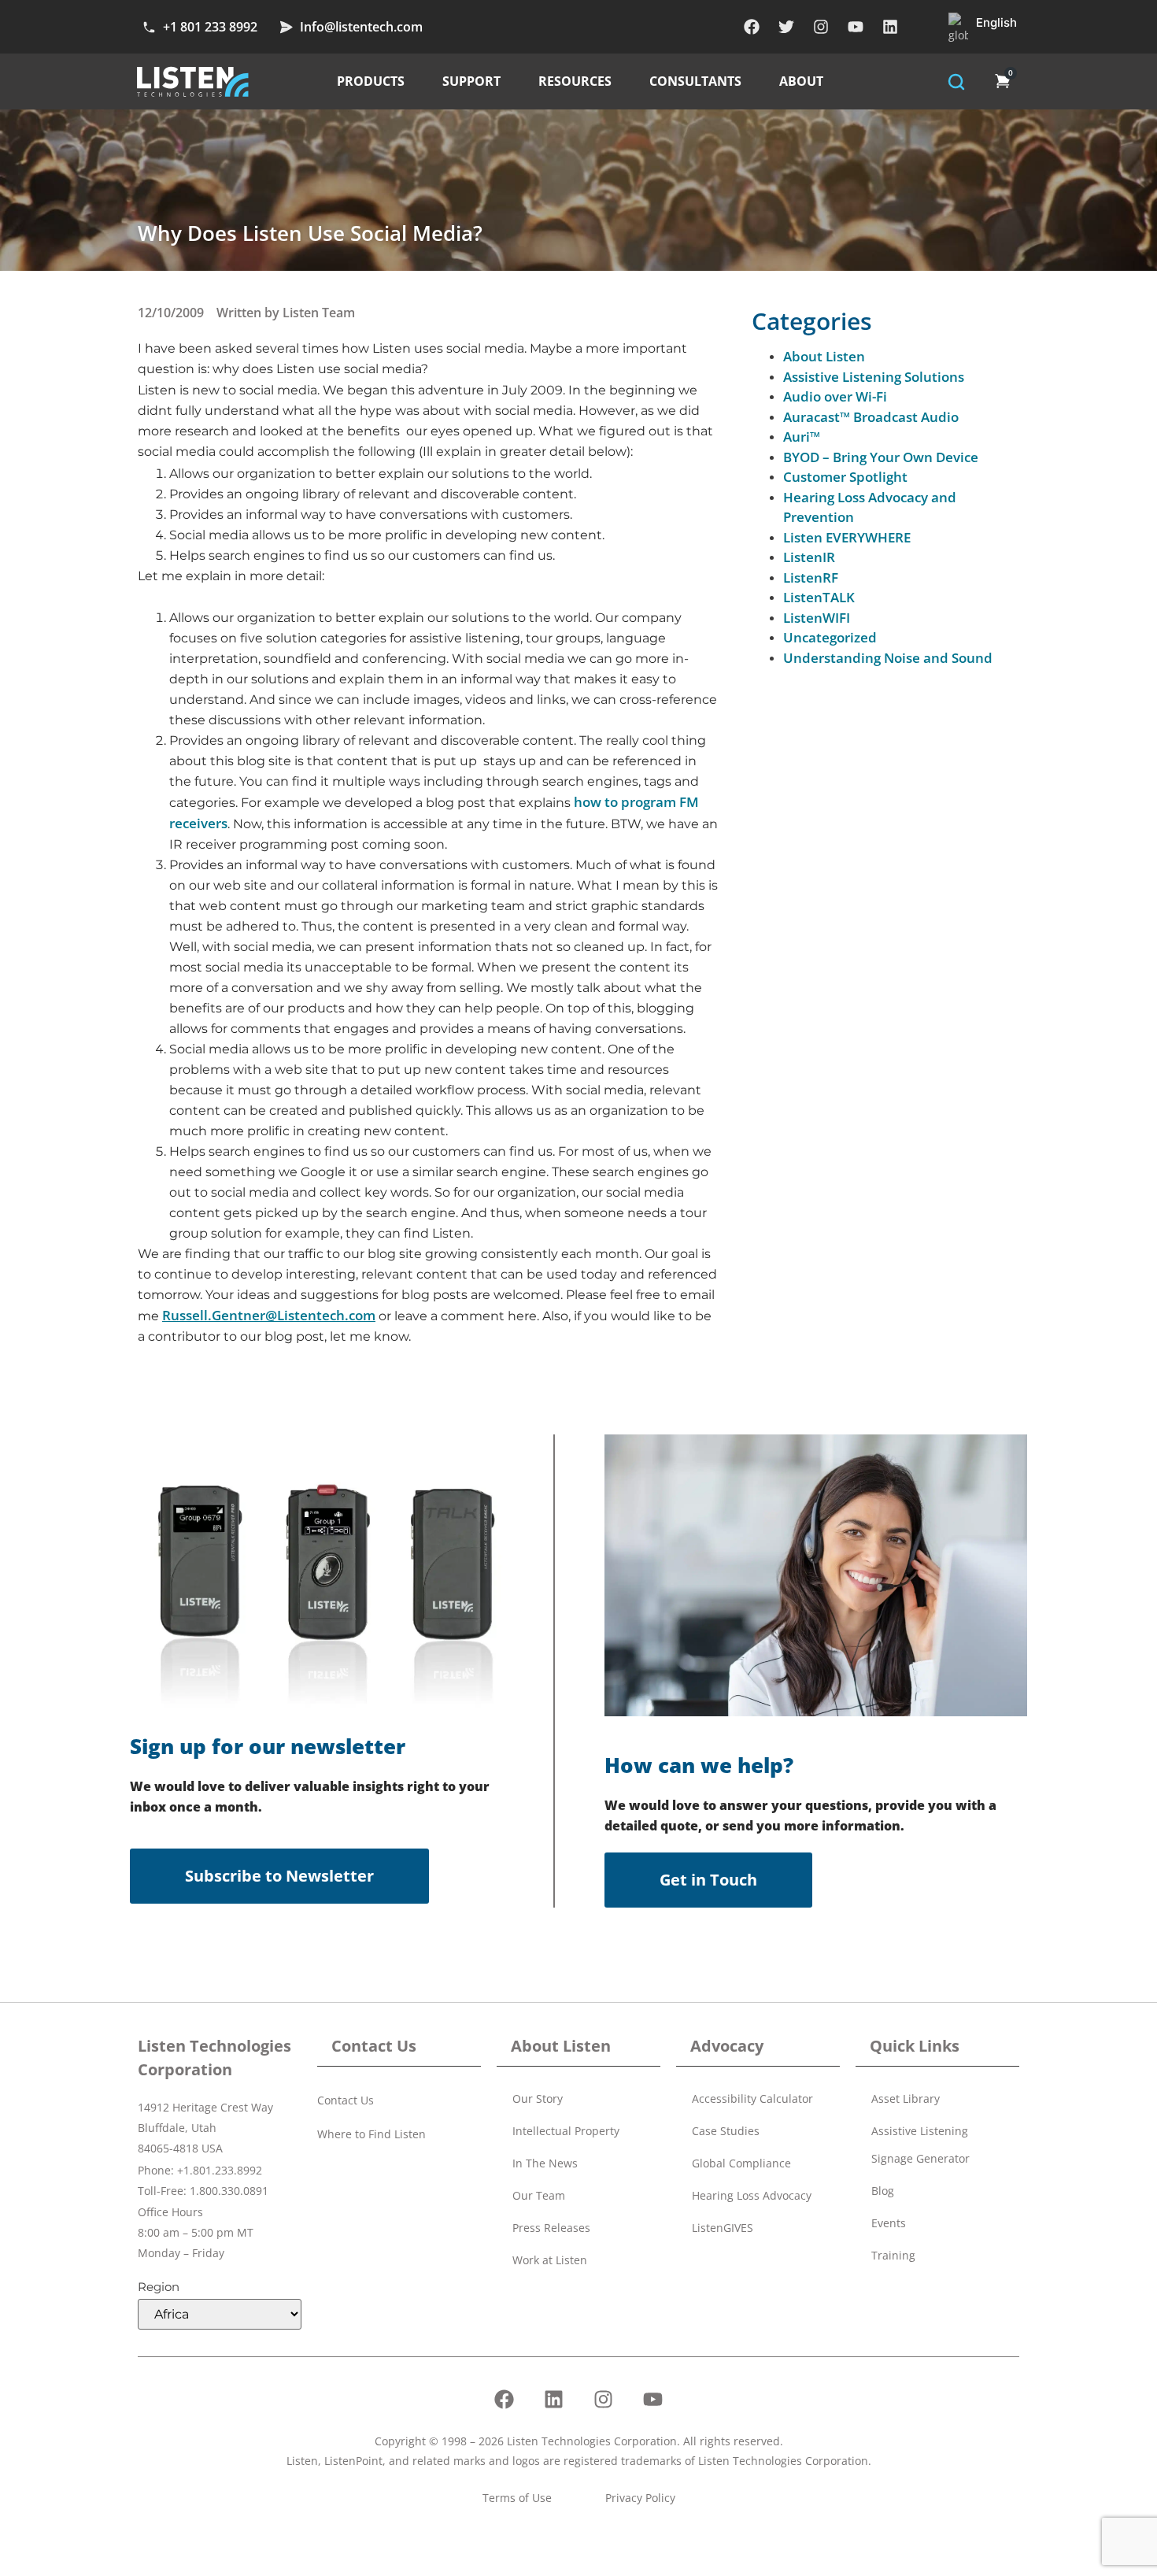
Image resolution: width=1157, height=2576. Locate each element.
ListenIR (809, 557)
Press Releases (551, 2228)
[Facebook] (752, 27)
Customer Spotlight (845, 477)
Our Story (538, 2099)
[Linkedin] (890, 27)
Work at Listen (550, 2260)
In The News (545, 2163)
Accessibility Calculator (752, 2099)
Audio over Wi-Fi (835, 396)
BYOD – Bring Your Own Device (881, 457)
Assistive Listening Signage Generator (920, 2145)
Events (889, 2223)
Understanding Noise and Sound (888, 658)
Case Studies (726, 2131)
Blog (883, 2191)
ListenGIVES (723, 2228)
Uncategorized (830, 637)
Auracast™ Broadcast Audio (871, 417)
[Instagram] (821, 27)
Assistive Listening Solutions (874, 377)
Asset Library (906, 2099)
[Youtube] (856, 27)
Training (893, 2255)
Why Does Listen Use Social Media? (310, 233)
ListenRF (811, 577)
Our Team (539, 2195)
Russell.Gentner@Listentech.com (269, 1315)
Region (159, 2287)
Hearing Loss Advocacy (752, 2195)
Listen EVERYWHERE (847, 537)
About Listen (824, 356)
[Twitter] (786, 27)
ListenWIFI (817, 618)
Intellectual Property (566, 2131)
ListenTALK (819, 597)
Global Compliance (741, 2163)
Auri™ (802, 437)
